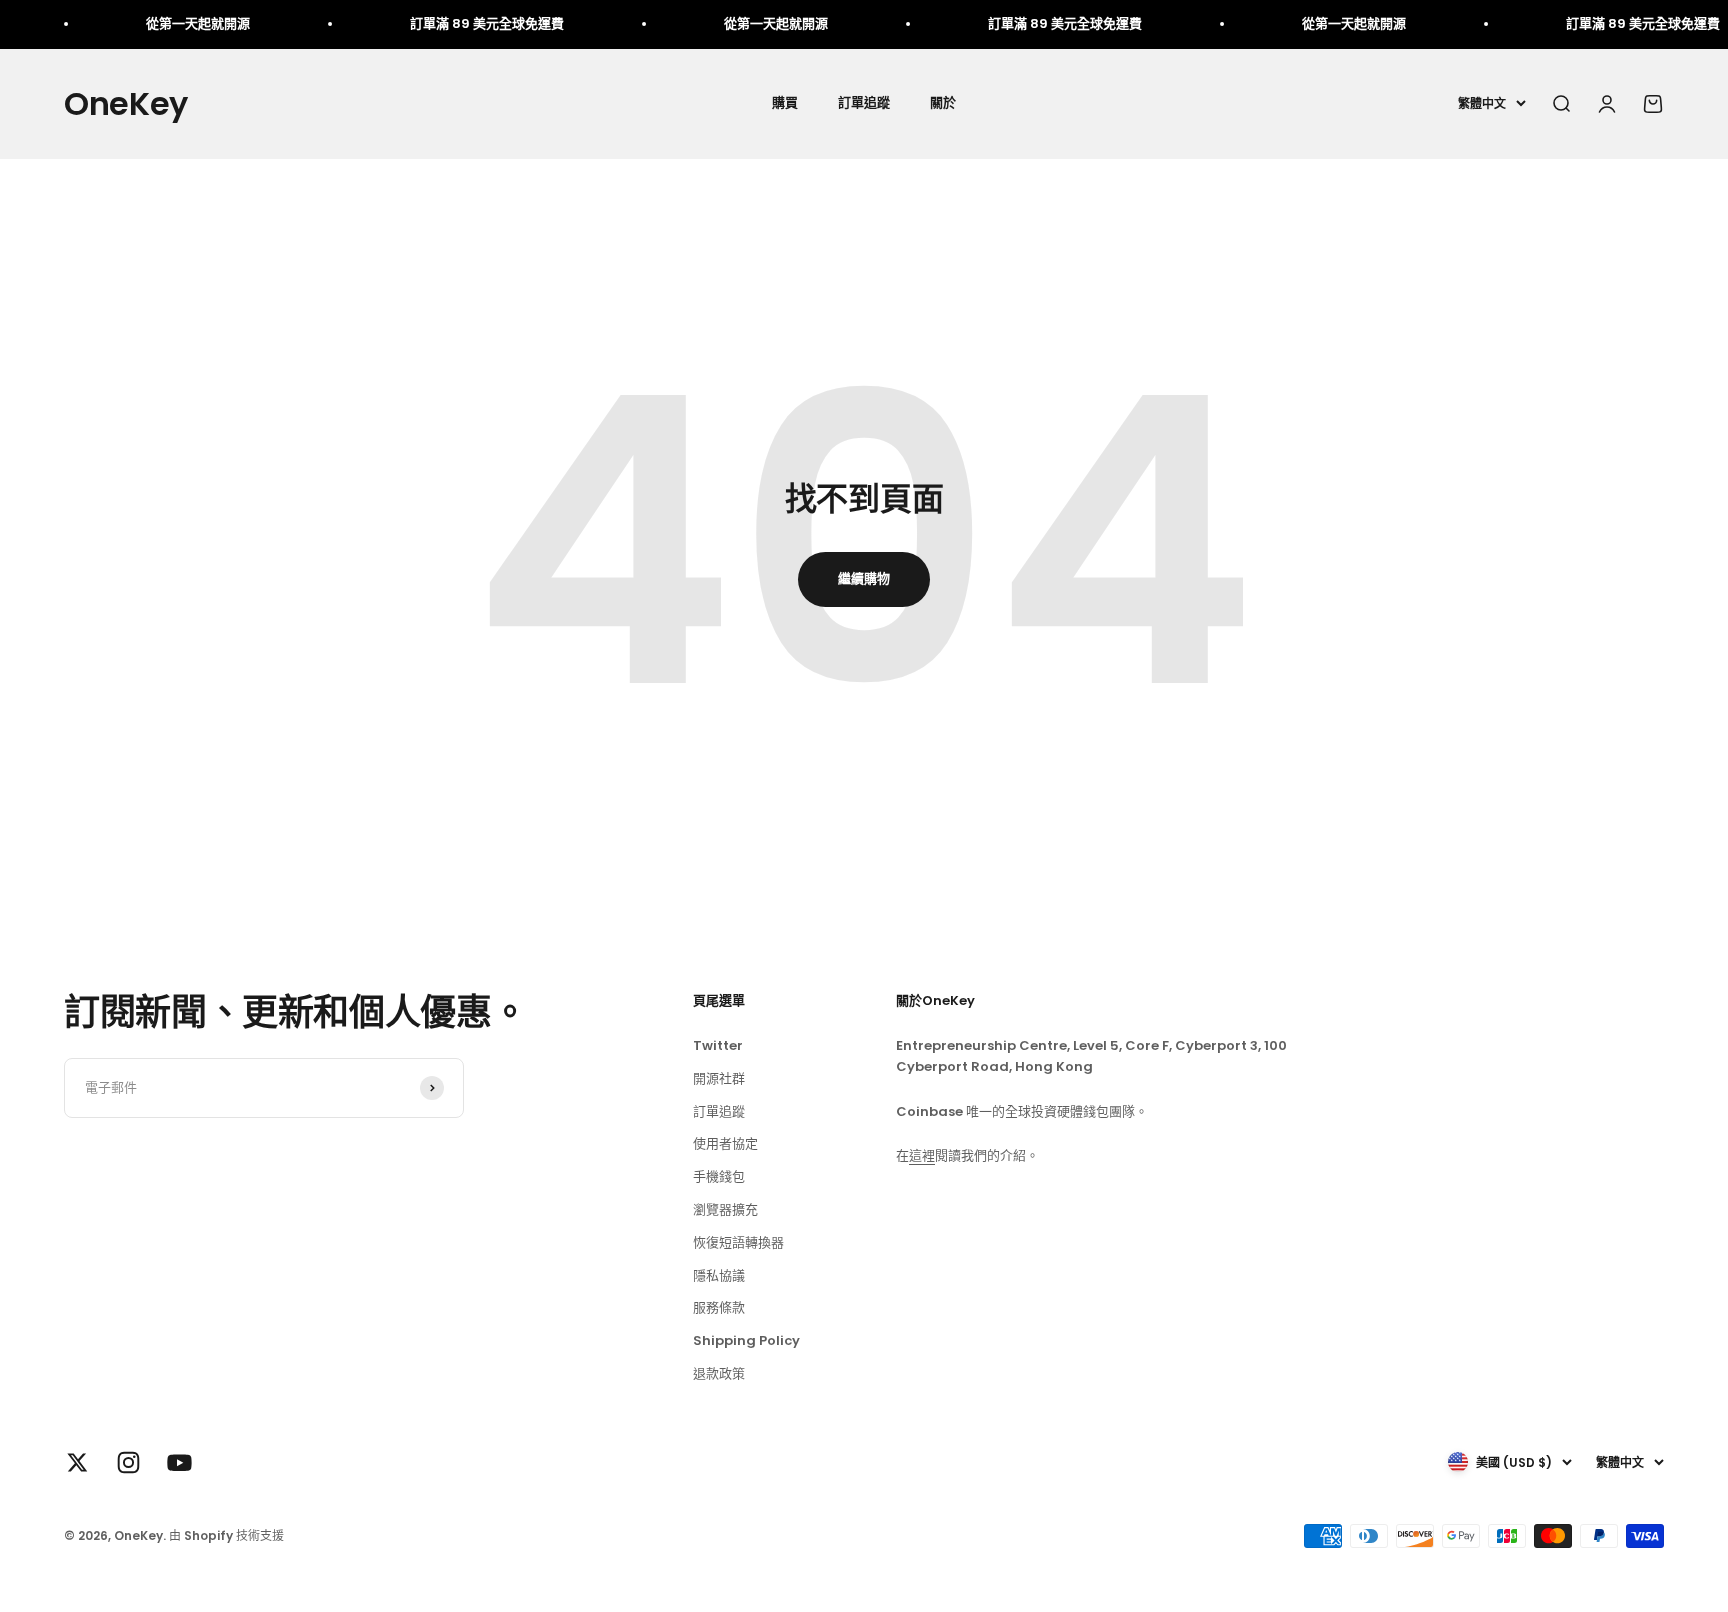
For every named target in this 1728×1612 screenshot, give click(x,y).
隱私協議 (719, 1275)
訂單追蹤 (864, 102)
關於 (943, 102)
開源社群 (719, 1078)
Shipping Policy (746, 1340)
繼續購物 (864, 578)
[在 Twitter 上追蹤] (77, 1462)
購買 (785, 102)
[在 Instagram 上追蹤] (128, 1462)
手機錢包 (719, 1176)
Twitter (718, 1045)
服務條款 (719, 1307)
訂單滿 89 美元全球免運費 (454, 23)
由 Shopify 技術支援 (226, 1535)
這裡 (922, 1155)
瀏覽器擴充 (725, 1209)
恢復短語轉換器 (738, 1242)
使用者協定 (725, 1143)
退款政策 (719, 1373)
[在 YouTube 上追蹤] (179, 1462)
